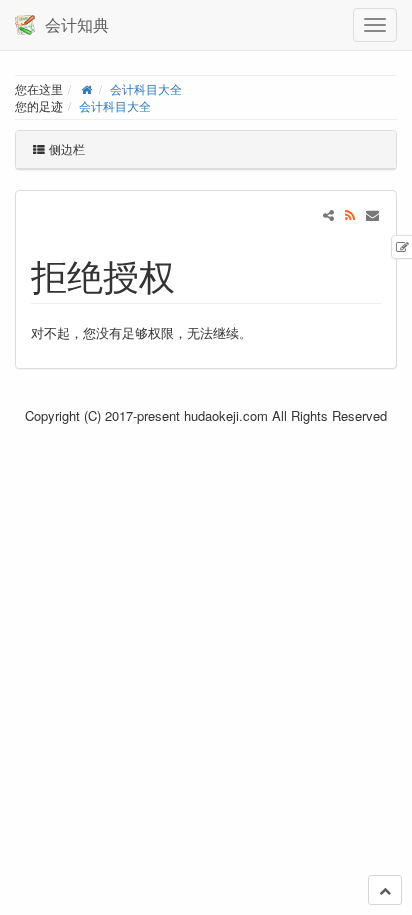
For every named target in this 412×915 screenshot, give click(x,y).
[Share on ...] (328, 214)
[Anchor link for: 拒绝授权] (193, 274)
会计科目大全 (146, 89)
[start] (86, 89)
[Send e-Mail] (372, 214)
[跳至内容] (385, 890)
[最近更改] (350, 214)
